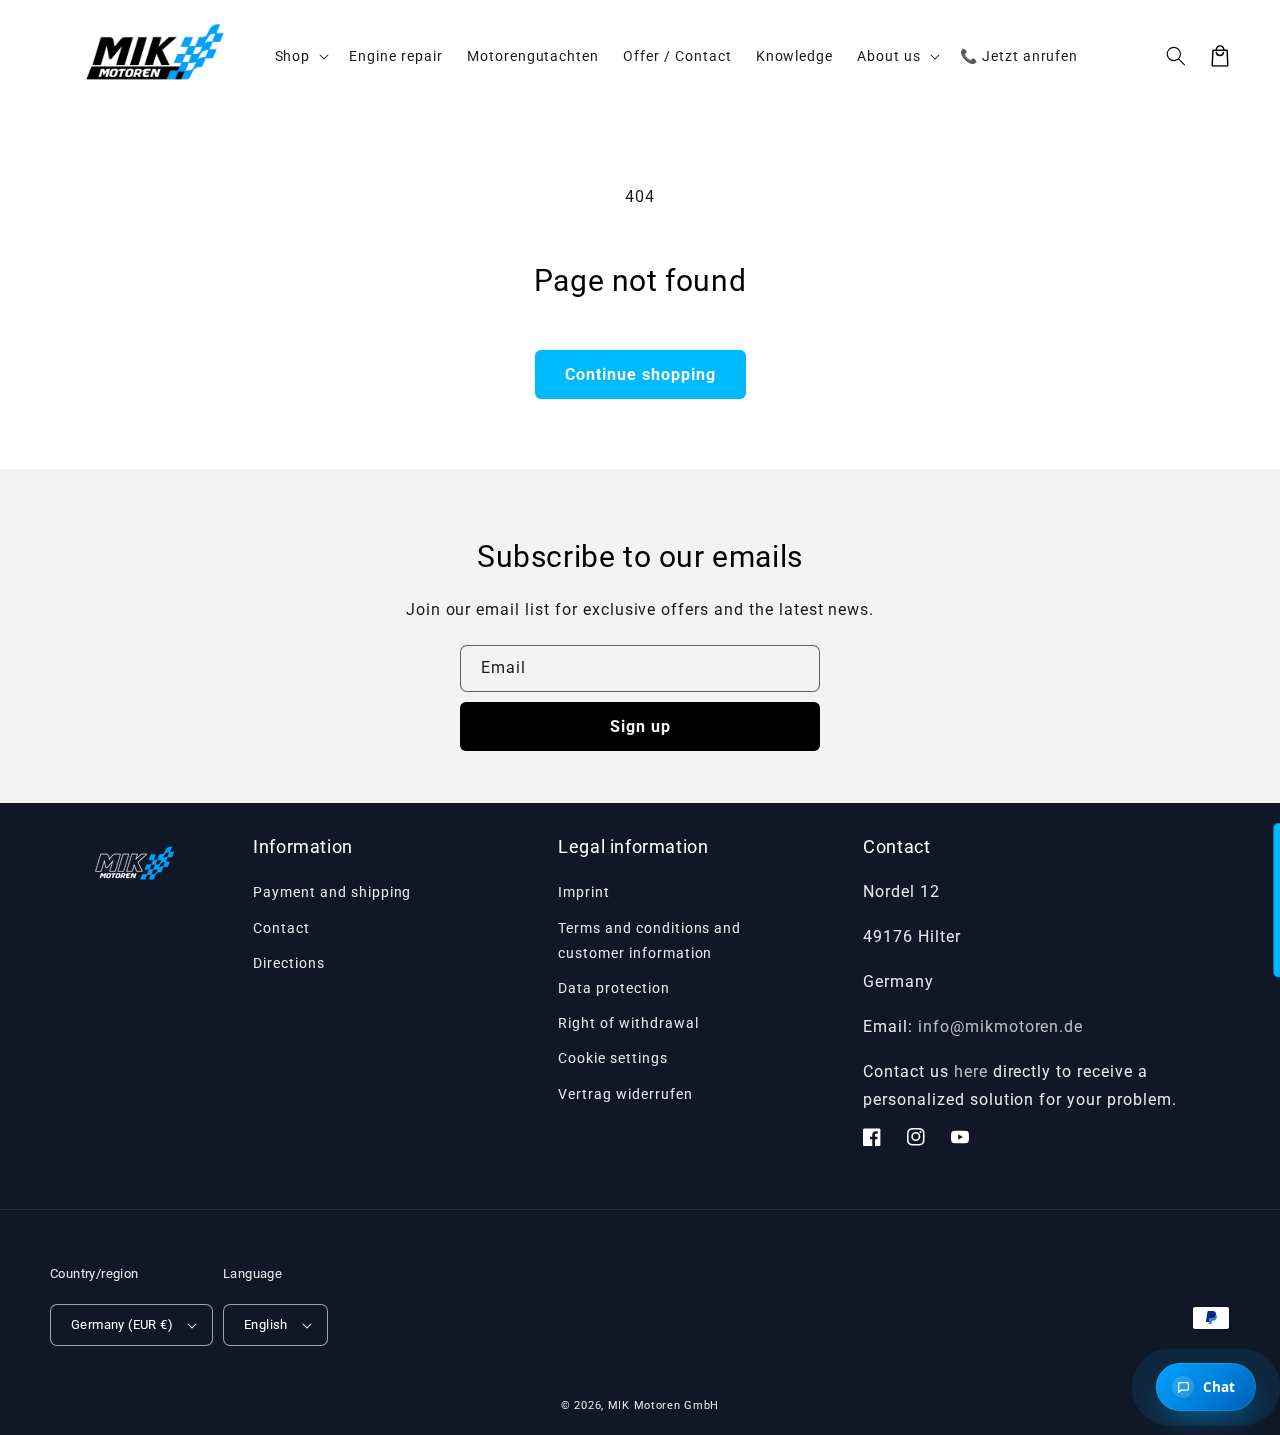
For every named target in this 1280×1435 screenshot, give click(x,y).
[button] (1176, 56)
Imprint (584, 892)
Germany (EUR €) (122, 1324)
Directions (289, 963)
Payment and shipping (332, 892)
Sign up (640, 726)
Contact (281, 928)
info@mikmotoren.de (1000, 1026)
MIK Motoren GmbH (663, 1405)
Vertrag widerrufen (625, 1094)
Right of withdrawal (628, 1023)
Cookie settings (612, 1058)
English (266, 1324)
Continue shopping (640, 374)
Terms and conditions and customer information (649, 940)
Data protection (613, 988)
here (971, 1071)
